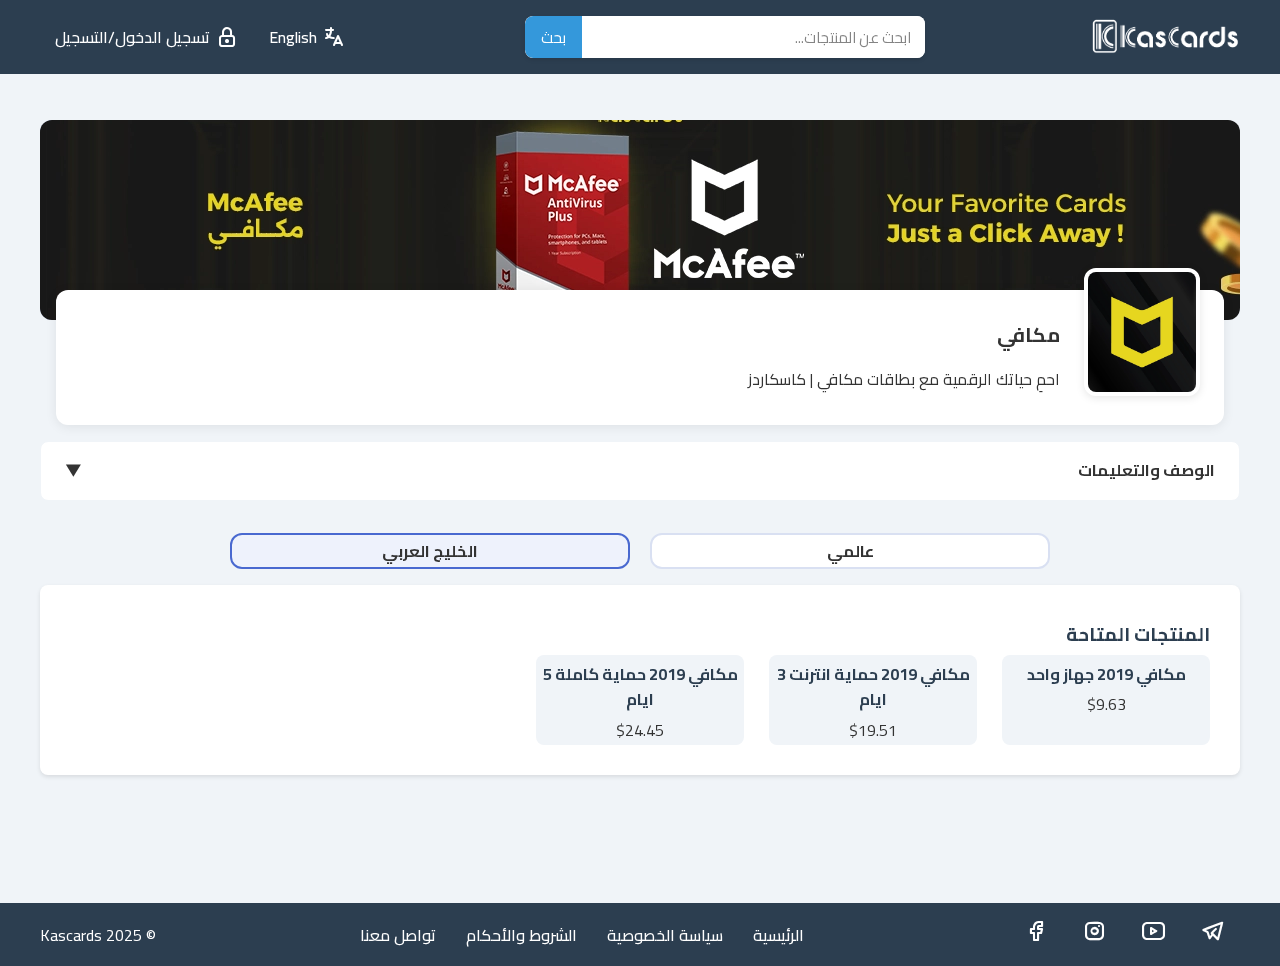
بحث (553, 37)
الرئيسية (778, 935)
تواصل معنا (398, 935)
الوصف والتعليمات (1146, 470)
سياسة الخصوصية (665, 935)
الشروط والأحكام (521, 935)
